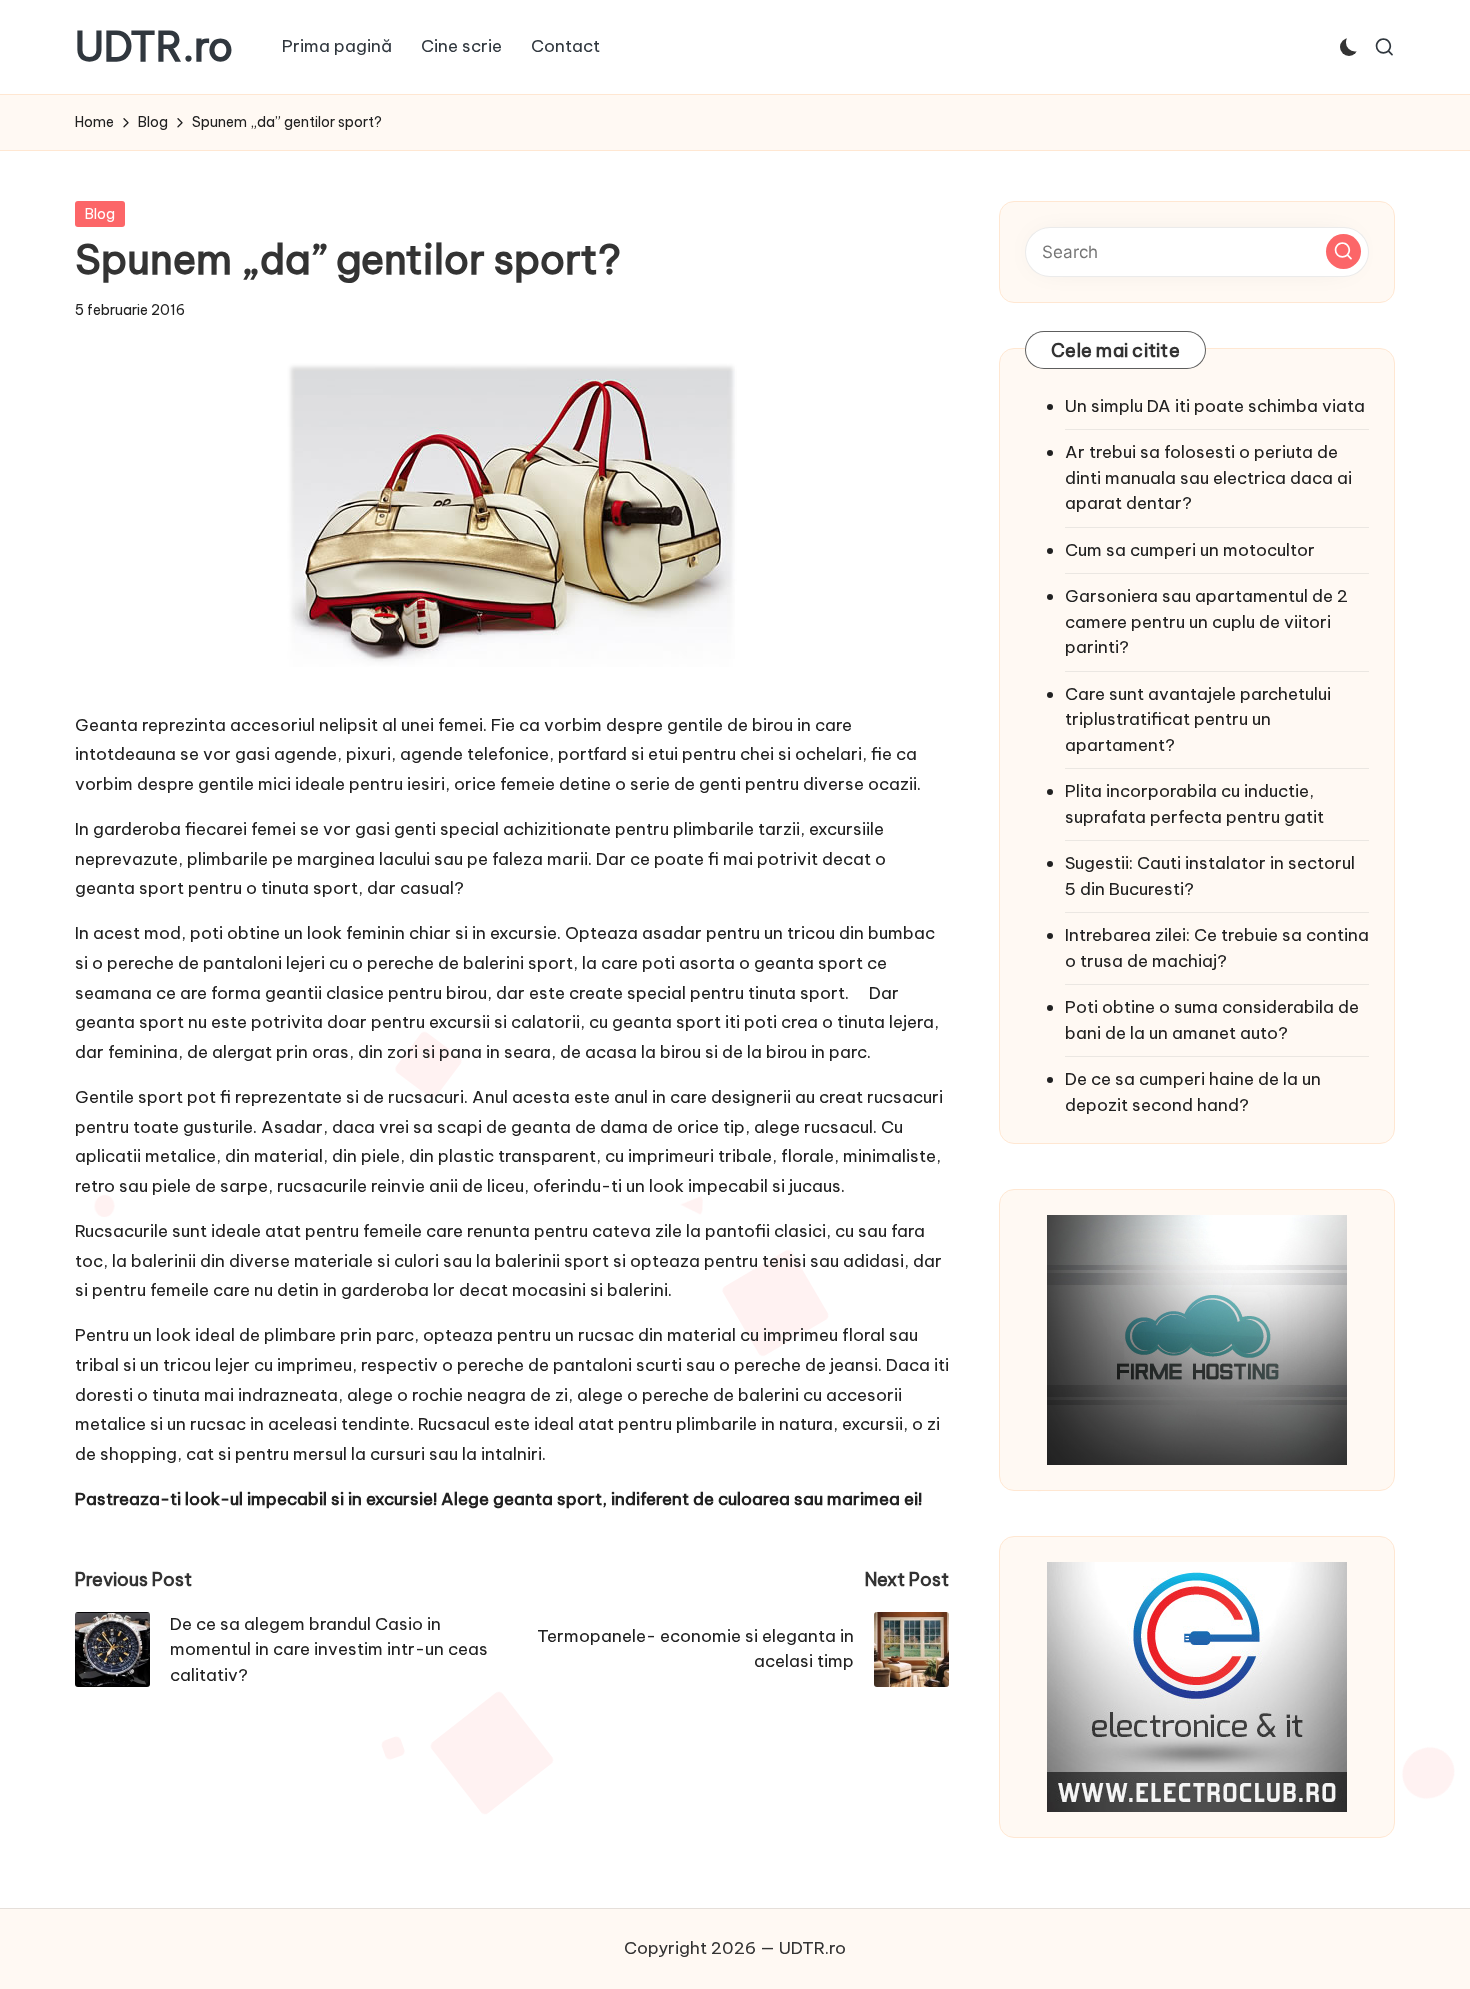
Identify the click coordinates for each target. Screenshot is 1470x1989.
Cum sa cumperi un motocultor (1190, 550)
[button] (1343, 251)
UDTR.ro (154, 47)
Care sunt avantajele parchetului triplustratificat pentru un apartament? (1198, 719)
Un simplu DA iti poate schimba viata (1215, 406)
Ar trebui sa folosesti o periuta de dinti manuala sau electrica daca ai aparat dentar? (1208, 477)
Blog (100, 214)
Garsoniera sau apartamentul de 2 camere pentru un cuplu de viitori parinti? (1206, 621)
